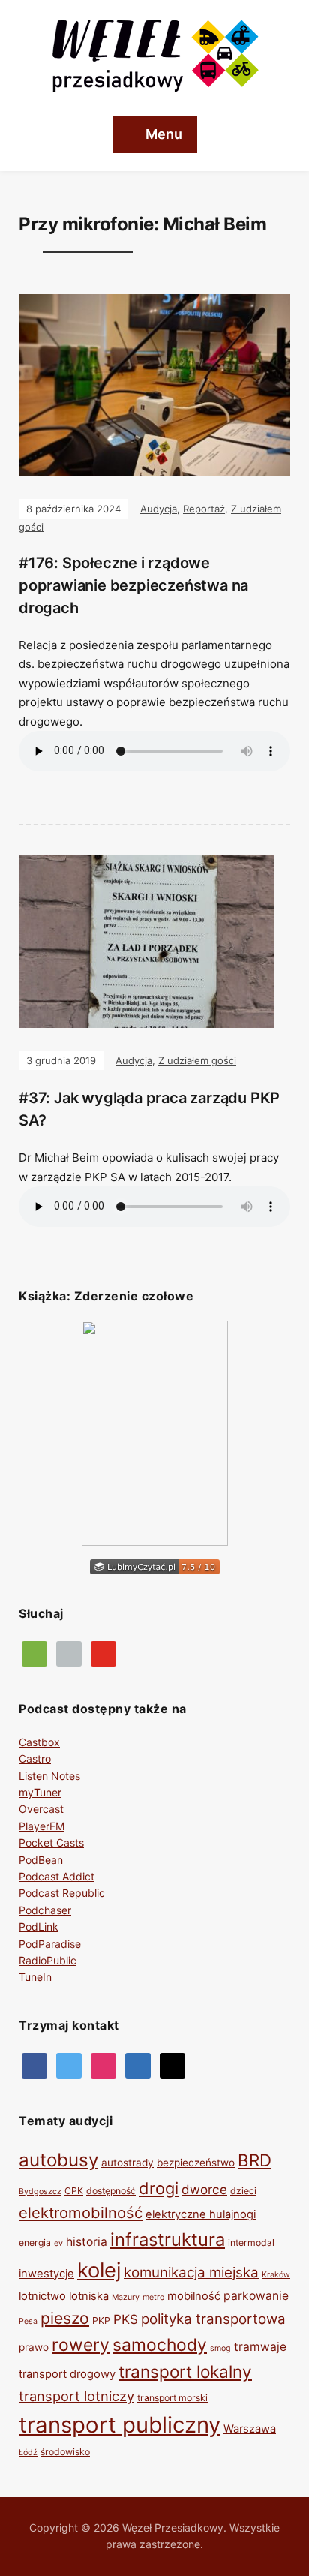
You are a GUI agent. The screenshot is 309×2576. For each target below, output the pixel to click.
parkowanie (256, 2296)
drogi (159, 2188)
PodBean (41, 1860)
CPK (74, 2191)
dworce (204, 2190)
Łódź (28, 2453)
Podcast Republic (62, 1893)
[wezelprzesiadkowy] (103, 2065)
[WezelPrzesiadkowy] (34, 2065)
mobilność (194, 2296)
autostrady (127, 2163)
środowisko (65, 2452)
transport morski (172, 2398)
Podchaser (45, 1910)
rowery (81, 2345)
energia (35, 2242)
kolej (99, 2270)
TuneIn (35, 1977)
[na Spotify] (34, 1653)
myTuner (40, 1792)
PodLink (39, 1927)
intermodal (251, 2242)
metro (153, 2297)
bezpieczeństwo (196, 2163)
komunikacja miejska (191, 2272)
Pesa (28, 2321)
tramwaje (260, 2347)
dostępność (111, 2191)
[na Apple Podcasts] (69, 1653)
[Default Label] (103, 1653)
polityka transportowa (213, 2319)
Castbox (39, 1742)
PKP (101, 2321)
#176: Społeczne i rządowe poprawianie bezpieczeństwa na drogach (133, 585)
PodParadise (50, 1944)
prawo (34, 2347)
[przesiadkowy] (69, 2065)
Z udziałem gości (197, 1060)
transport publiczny (120, 2425)
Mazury (126, 2297)
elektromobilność (81, 2212)
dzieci (243, 2191)
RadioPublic (48, 1960)
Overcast (41, 1809)
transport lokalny (185, 2372)
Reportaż (204, 509)
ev (58, 2243)
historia (87, 2242)
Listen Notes (49, 1776)
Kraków (276, 2275)
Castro (35, 1758)
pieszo (65, 2318)
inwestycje (46, 2274)
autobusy (58, 2160)
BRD (255, 2160)
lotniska (89, 2296)
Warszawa (250, 2429)
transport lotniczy (76, 2396)
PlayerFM (42, 1826)
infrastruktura (168, 2239)
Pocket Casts (51, 1843)
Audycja (159, 509)
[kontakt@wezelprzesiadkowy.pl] (172, 2065)
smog (220, 2348)
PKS (126, 2319)
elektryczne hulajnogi (201, 2214)
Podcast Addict (57, 1876)
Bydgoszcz (40, 2191)
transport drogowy (67, 2374)
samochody (160, 2345)
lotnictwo (42, 2296)
